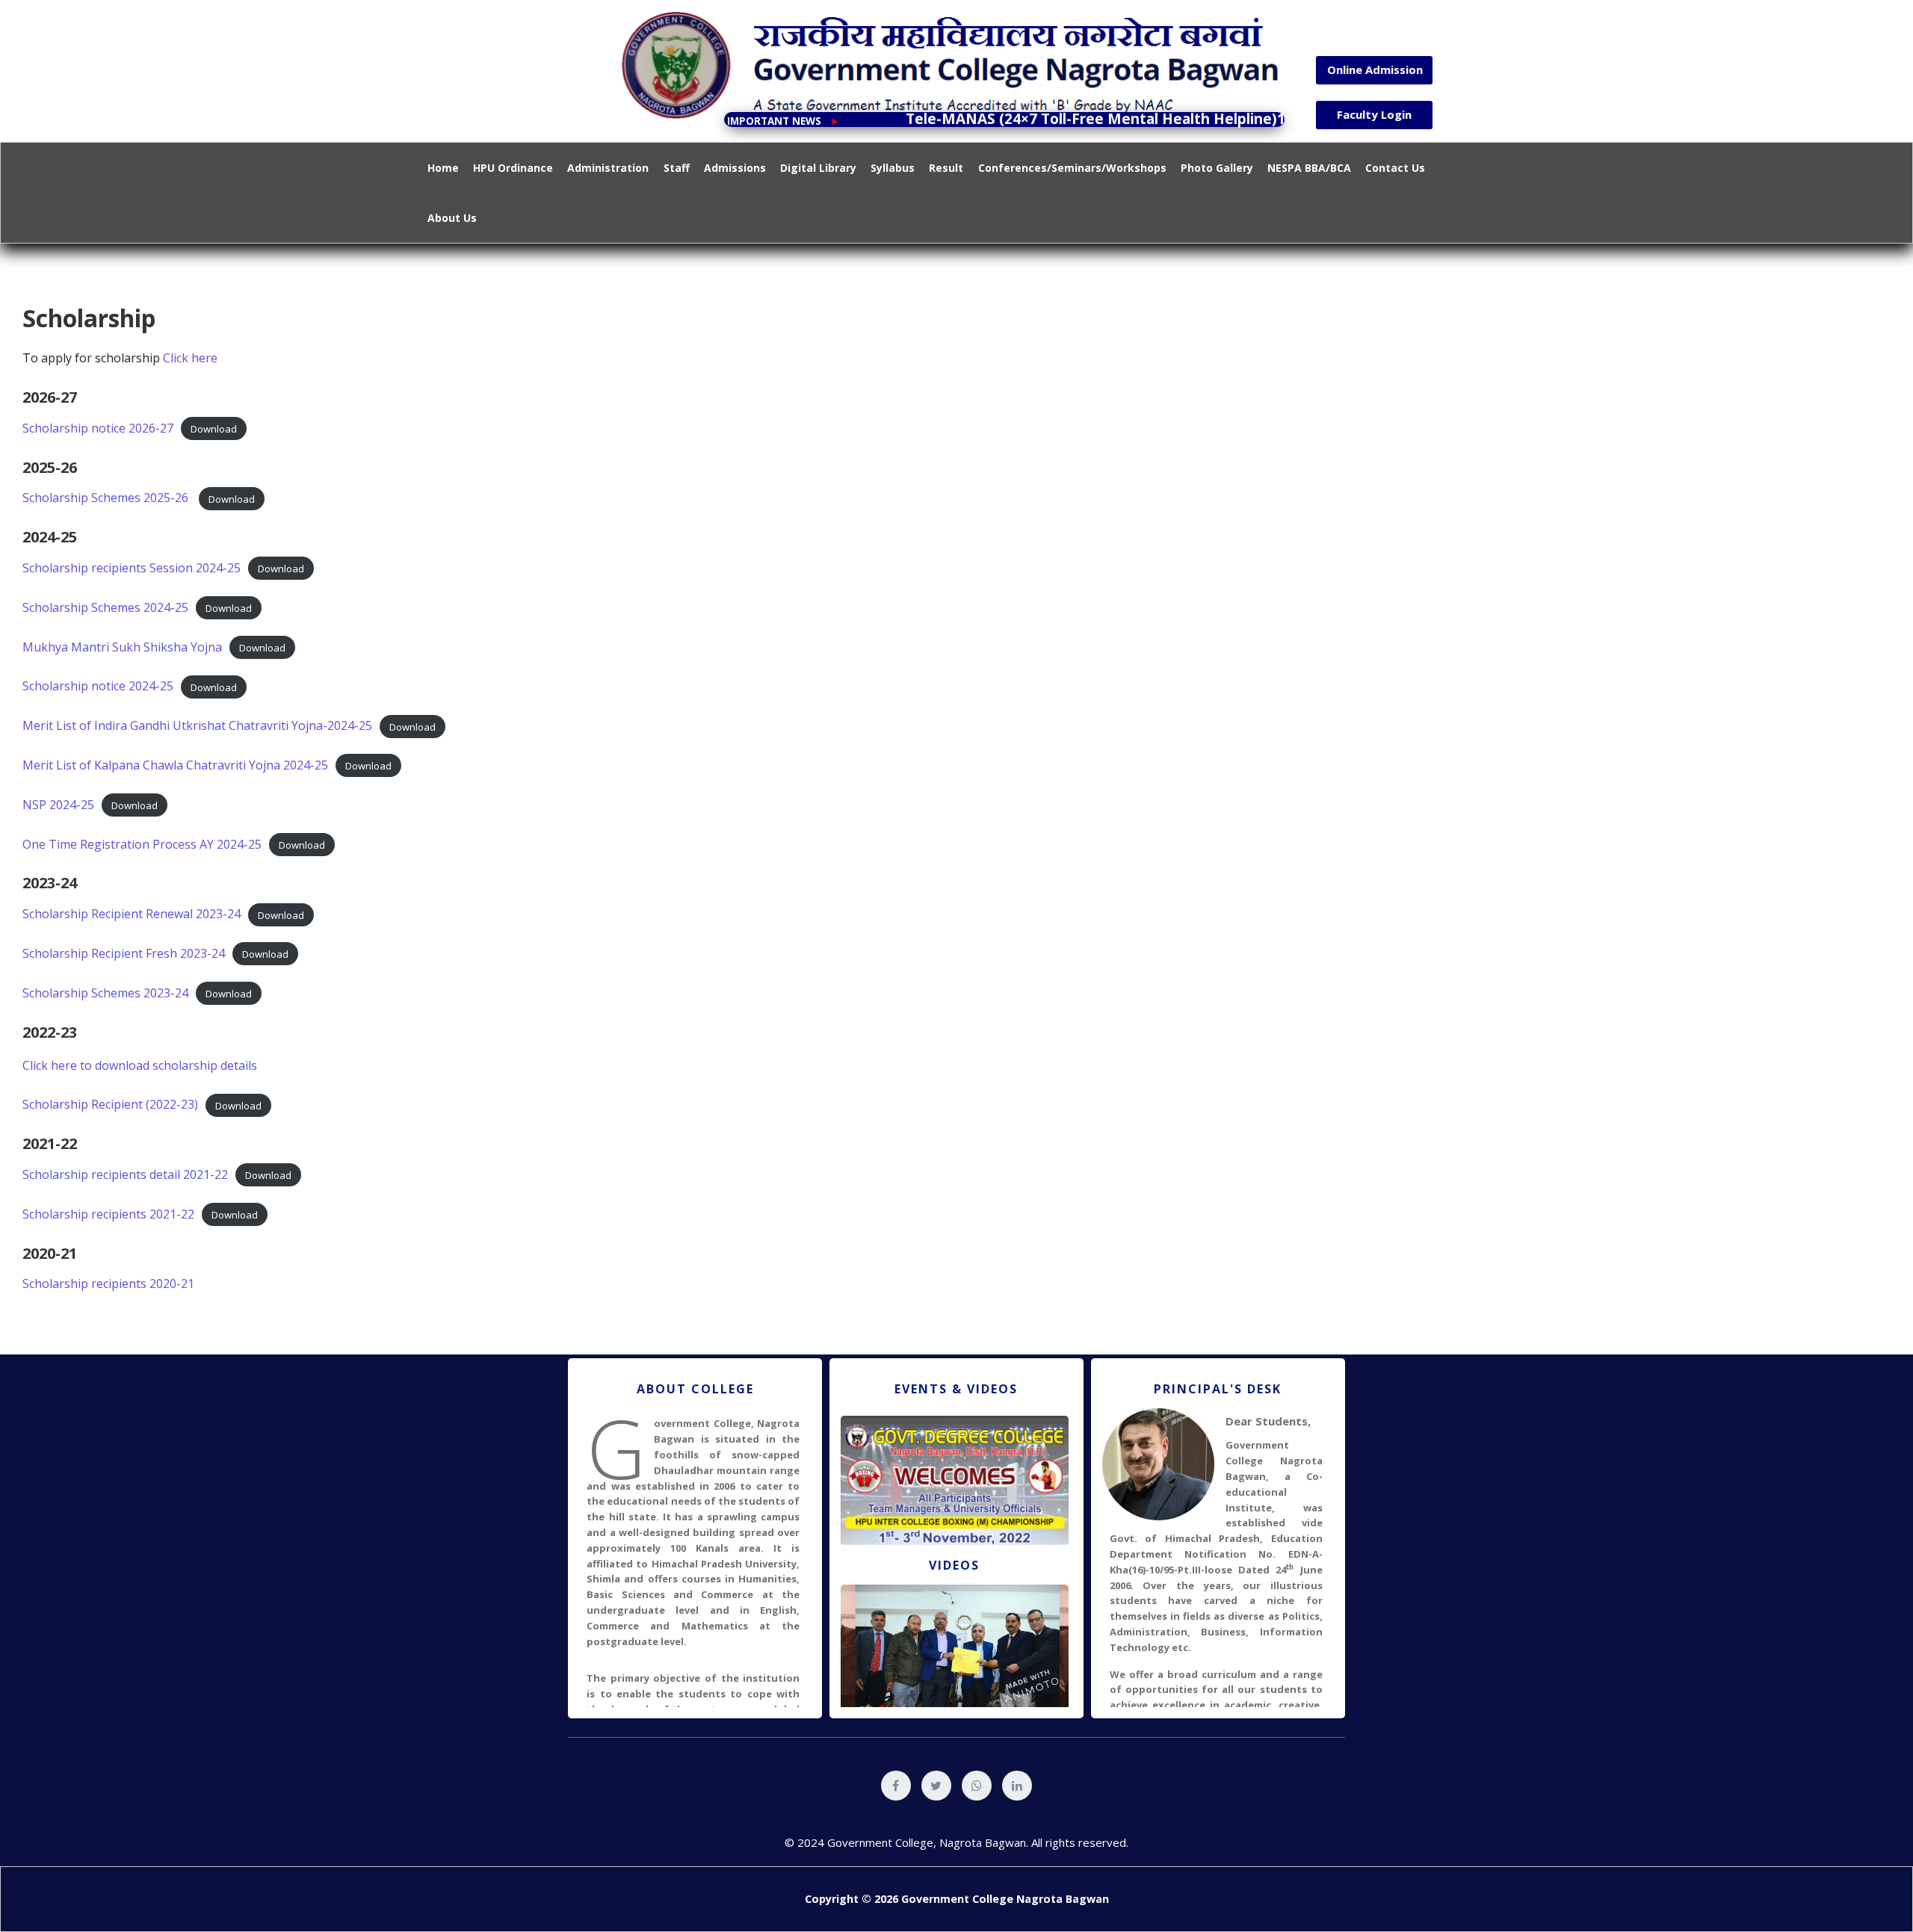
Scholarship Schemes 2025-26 (107, 498)
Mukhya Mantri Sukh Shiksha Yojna (122, 647)
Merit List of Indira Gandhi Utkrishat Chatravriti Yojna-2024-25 (197, 725)
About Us (452, 218)
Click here (190, 358)
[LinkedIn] (1017, 1786)
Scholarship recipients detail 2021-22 (125, 1174)
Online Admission (1375, 69)
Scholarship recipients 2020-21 (108, 1284)
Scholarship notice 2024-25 (98, 686)
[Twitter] (936, 1786)
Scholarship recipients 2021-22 (108, 1214)
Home (443, 168)
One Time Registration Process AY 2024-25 (142, 844)
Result (946, 168)
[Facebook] (896, 1786)
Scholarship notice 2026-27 (98, 428)
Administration (608, 168)
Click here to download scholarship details (140, 1065)
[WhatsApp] (977, 1786)
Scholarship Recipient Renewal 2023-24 (132, 914)
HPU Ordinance (513, 168)
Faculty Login (1374, 114)
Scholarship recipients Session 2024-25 (132, 568)
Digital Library (818, 168)
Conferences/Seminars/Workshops (1072, 168)
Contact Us (1395, 168)
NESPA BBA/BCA (1309, 168)
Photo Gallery (1217, 168)
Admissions (735, 168)
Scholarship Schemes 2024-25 (105, 607)
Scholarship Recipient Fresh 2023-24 (124, 953)
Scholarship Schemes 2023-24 (105, 993)
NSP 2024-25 (58, 805)
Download (214, 429)
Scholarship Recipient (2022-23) (110, 1104)
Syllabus (893, 168)
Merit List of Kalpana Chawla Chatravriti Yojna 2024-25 (175, 765)
